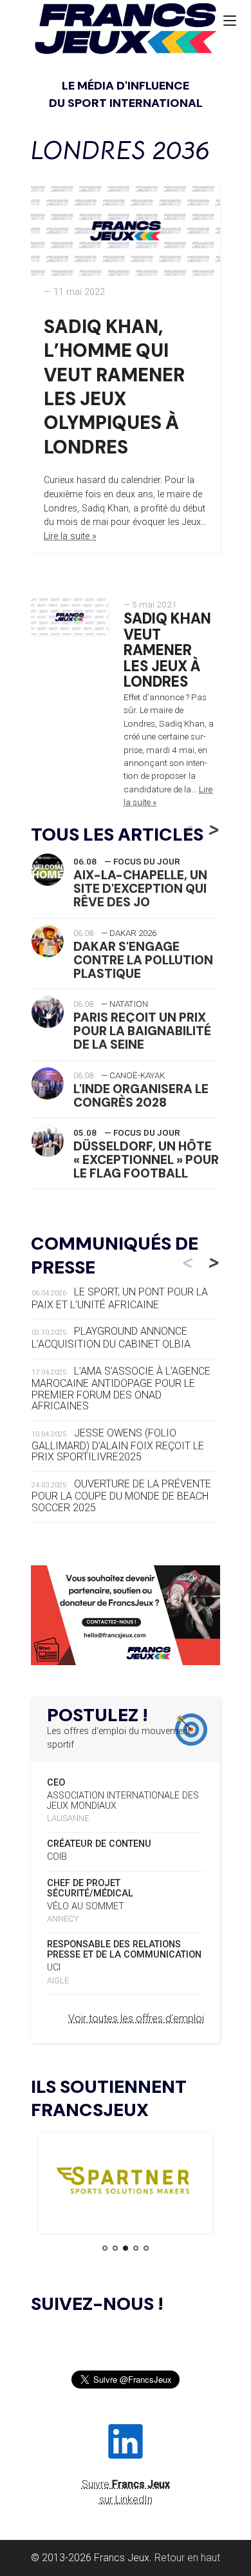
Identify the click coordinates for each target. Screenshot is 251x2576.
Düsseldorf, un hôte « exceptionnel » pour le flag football (146, 1160)
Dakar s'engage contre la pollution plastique (143, 960)
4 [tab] (136, 2248)
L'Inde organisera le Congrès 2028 (141, 1096)
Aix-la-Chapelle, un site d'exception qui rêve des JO (140, 889)
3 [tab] (126, 2248)
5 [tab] (146, 2248)
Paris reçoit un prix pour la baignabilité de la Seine (142, 1031)
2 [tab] (115, 2248)
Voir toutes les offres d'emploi (136, 2018)
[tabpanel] (126, 2183)
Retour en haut (187, 2558)
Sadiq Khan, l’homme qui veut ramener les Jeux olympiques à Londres (114, 387)
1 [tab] (105, 2248)
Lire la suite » (70, 536)
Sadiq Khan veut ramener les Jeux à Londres (167, 651)
